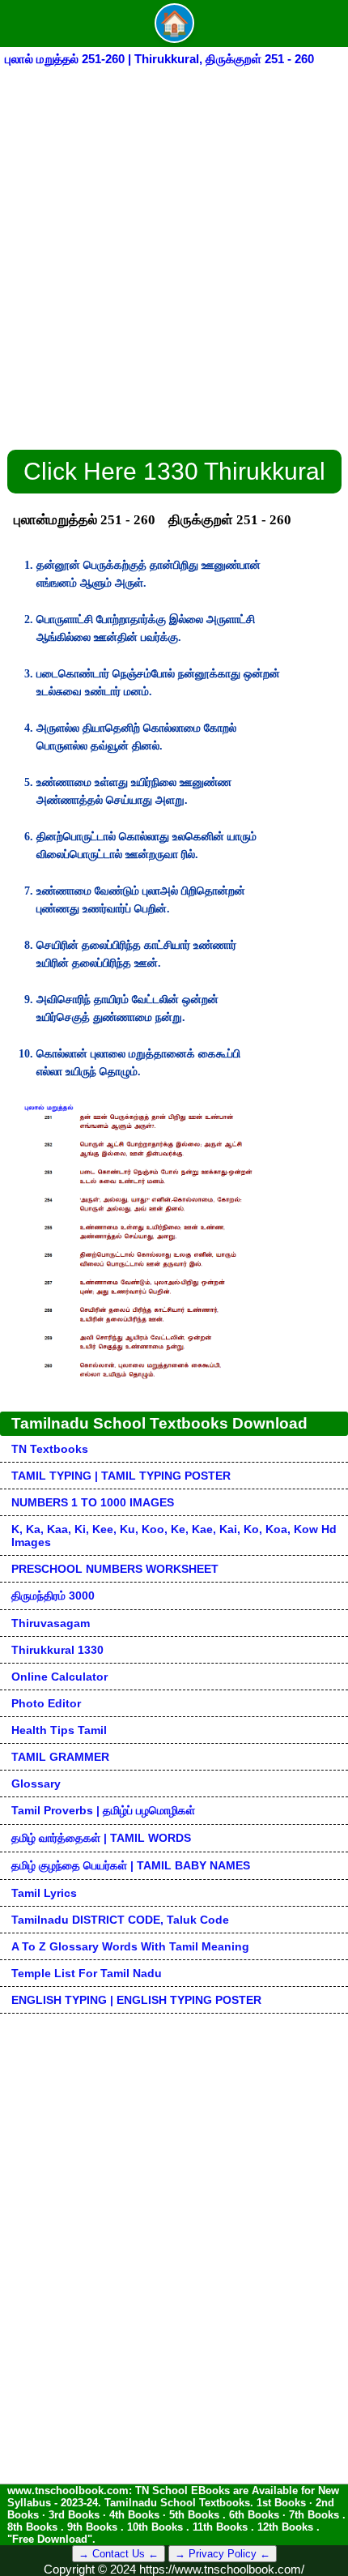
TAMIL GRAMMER (60, 1757)
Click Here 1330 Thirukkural (174, 471)
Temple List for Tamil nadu (87, 1973)
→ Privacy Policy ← (223, 2554)
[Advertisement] (174, 251)
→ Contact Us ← (119, 2554)
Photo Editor (46, 1703)
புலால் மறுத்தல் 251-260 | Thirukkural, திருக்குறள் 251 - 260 (159, 59)
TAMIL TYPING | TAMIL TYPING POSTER (121, 1476)
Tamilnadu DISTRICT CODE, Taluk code (120, 1920)
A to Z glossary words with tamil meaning (130, 1946)
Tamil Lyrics (44, 1893)
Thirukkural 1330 (57, 1650)
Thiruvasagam (51, 1623)
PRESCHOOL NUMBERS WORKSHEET (115, 1569)
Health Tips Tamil (59, 1730)
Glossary (36, 1784)
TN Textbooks (50, 1449)
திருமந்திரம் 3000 (53, 1596)
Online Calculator (59, 1677)
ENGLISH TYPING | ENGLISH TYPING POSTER (136, 2000)
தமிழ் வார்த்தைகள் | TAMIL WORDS (101, 1838)
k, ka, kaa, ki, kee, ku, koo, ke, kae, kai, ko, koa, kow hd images (174, 1536)
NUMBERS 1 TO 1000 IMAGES (93, 1502)
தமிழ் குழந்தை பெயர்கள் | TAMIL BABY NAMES (131, 1865)
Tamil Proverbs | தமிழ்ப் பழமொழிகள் (103, 1810)
